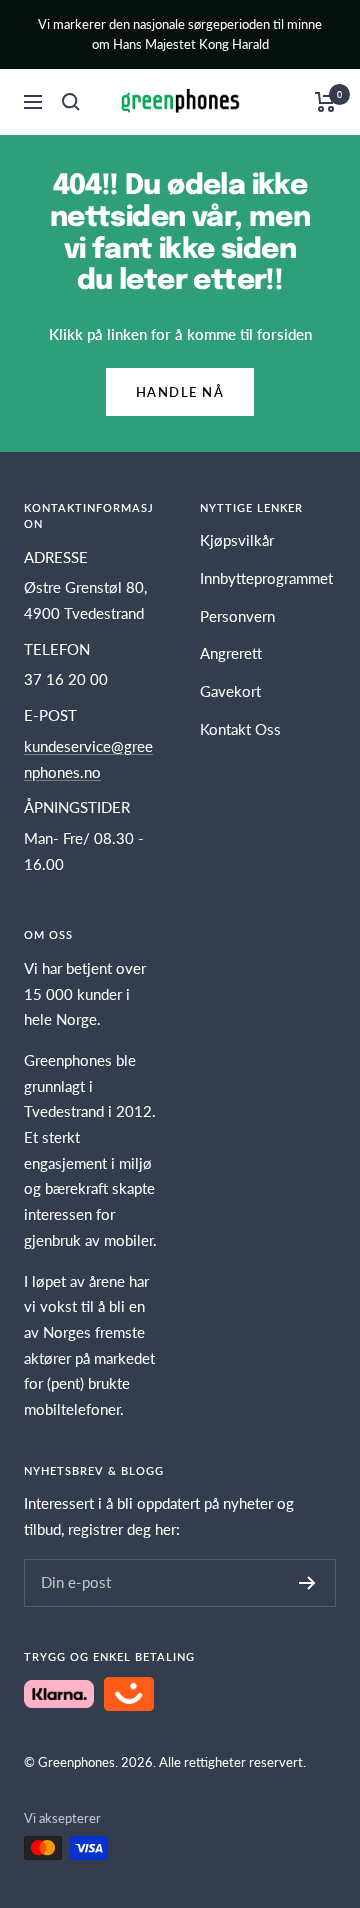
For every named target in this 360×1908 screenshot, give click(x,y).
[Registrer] (307, 1583)
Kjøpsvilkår (237, 540)
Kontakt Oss (240, 729)
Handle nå (180, 392)
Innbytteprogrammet (266, 578)
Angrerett (231, 653)
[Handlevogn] (325, 102)
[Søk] (71, 102)
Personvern (237, 616)
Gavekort (230, 691)
